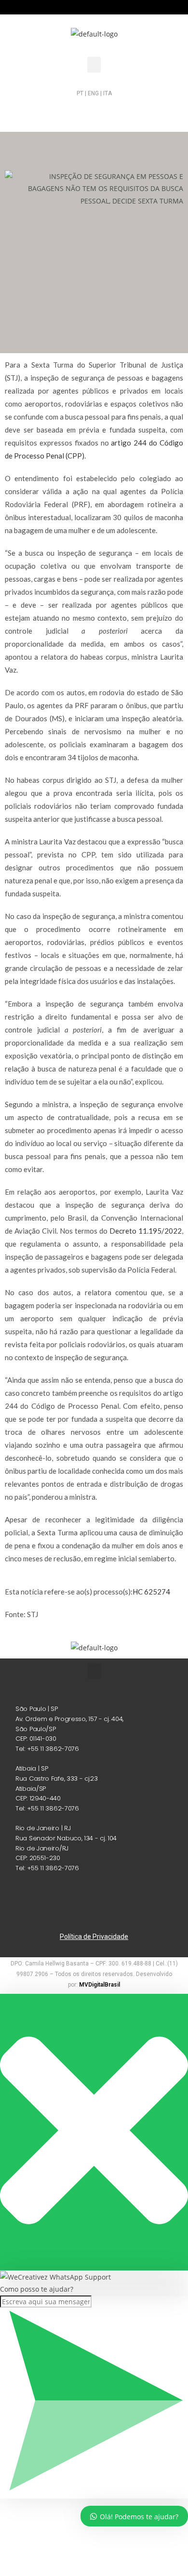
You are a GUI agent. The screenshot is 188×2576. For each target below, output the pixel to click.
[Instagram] (68, 111)
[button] (94, 65)
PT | (81, 93)
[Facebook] (94, 111)
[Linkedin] (42, 111)
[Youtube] (146, 111)
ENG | (95, 93)
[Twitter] (120, 111)
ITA (107, 93)
